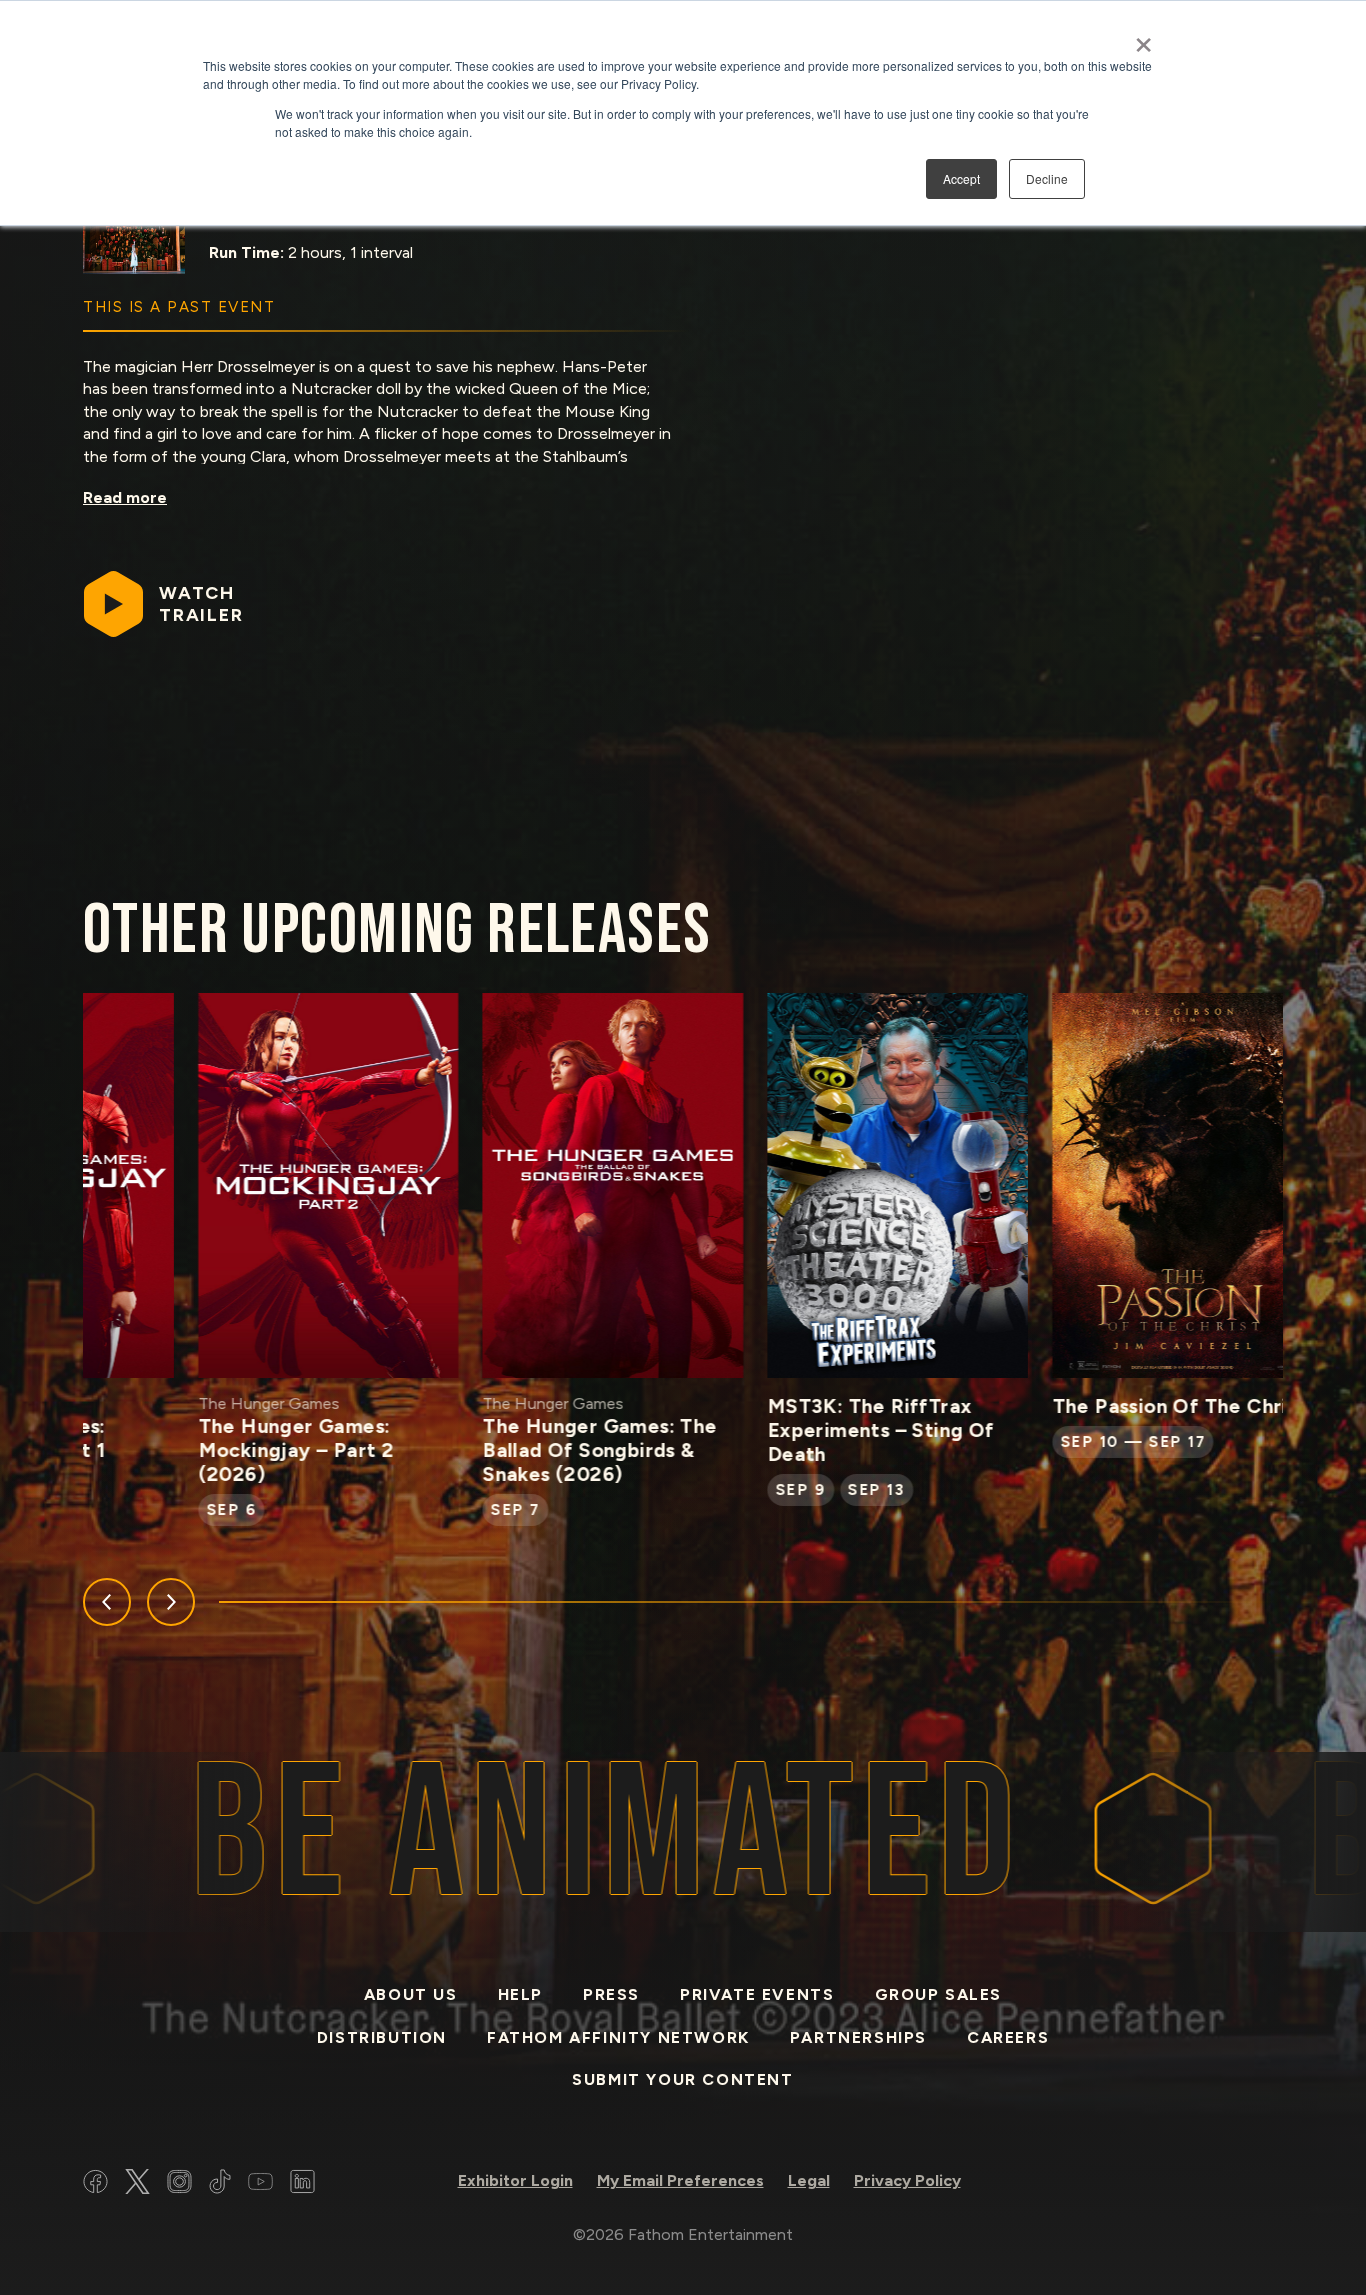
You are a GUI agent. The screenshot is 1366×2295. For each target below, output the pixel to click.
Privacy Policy (907, 2180)
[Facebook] (95, 2184)
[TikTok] (220, 2184)
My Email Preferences (680, 2180)
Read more (125, 497)
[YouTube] (260, 2184)
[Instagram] (179, 2184)
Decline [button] (1047, 178)
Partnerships (858, 2037)
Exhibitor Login (515, 2180)
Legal (809, 2180)
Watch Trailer (201, 604)
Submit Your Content (682, 2079)
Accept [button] (961, 178)
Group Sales (939, 1994)
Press (611, 1994)
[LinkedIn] (302, 2184)
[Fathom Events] (1193, 2184)
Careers (1008, 2037)
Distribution (382, 2037)
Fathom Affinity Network (618, 2037)
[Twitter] (137, 2184)
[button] (107, 1602)
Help (520, 1994)
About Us (411, 1994)
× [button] (1143, 38)
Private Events (757, 1994)
